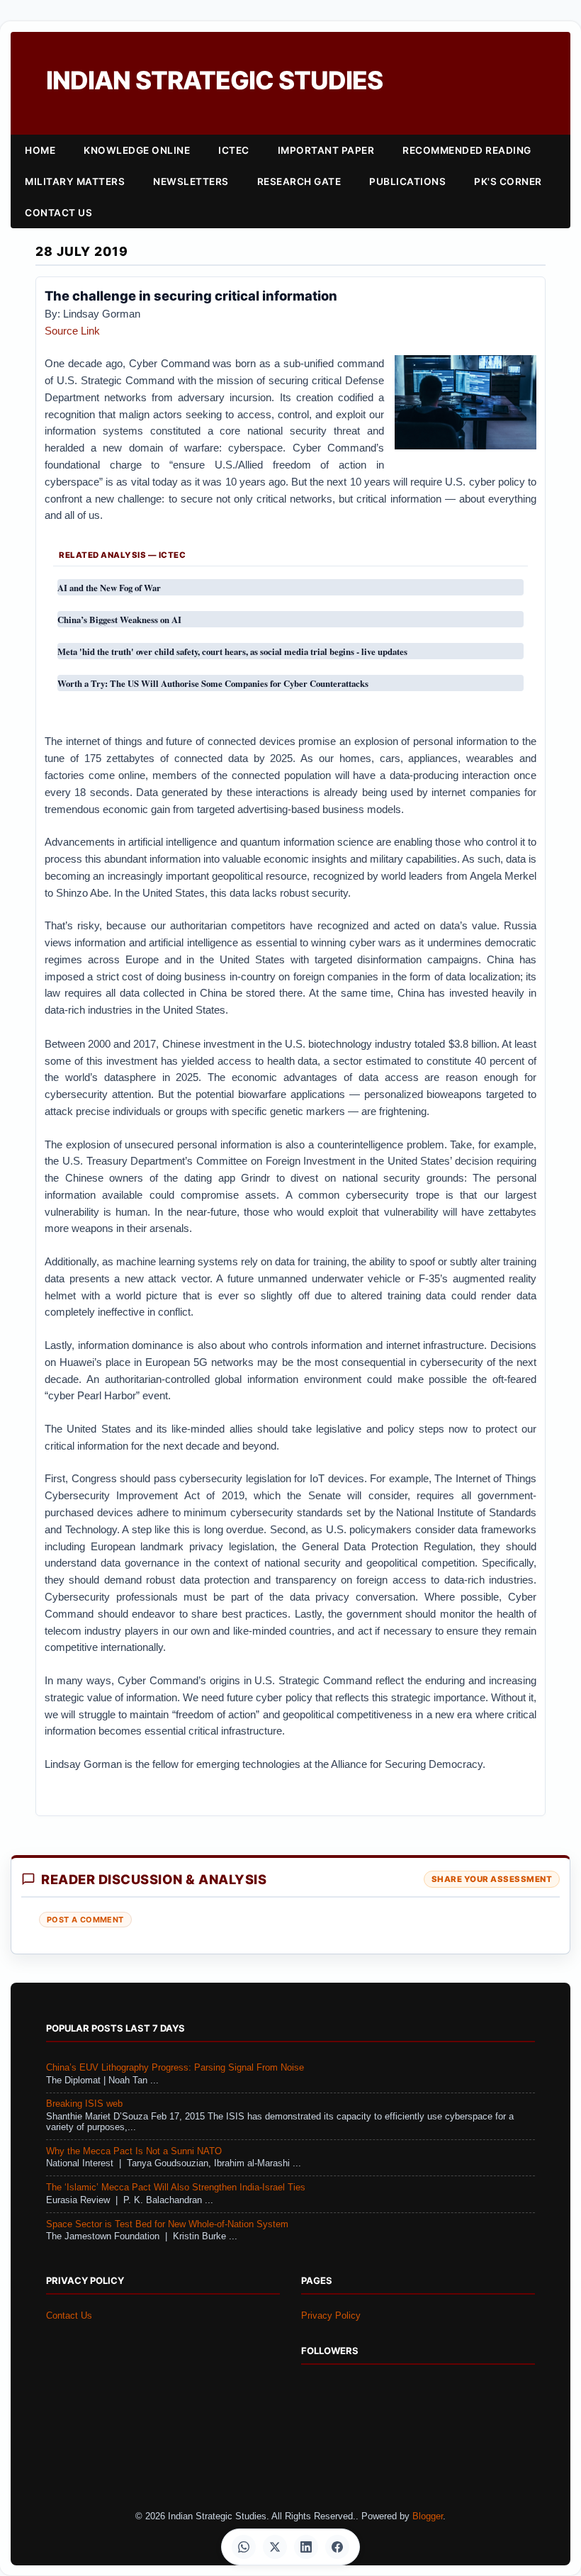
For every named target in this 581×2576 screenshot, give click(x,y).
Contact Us (58, 213)
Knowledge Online (137, 150)
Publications (407, 181)
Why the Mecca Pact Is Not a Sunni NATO (134, 2151)
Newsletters (191, 181)
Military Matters (75, 181)
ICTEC (234, 150)
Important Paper (326, 150)
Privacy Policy (331, 2316)
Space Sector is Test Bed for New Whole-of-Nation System (167, 2224)
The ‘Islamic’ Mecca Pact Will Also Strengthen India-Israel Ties (176, 2188)
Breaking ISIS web (84, 2104)
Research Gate (299, 181)
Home (40, 150)
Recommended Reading (467, 150)
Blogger (428, 2516)
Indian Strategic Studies (214, 80)
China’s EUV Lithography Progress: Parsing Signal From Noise (175, 2068)
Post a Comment (85, 1920)
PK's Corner (508, 181)
